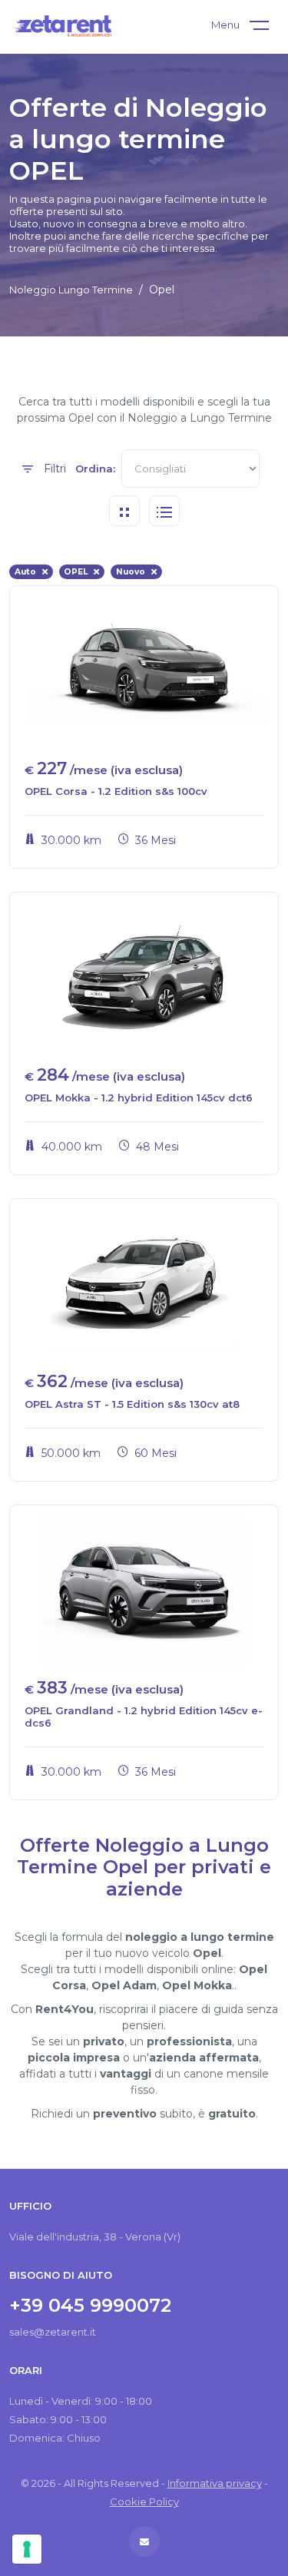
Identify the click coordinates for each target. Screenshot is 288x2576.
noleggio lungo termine (71, 290)
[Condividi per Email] (144, 2542)
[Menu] (269, 28)
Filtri (53, 469)
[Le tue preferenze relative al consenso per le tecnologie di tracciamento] (27, 2549)
